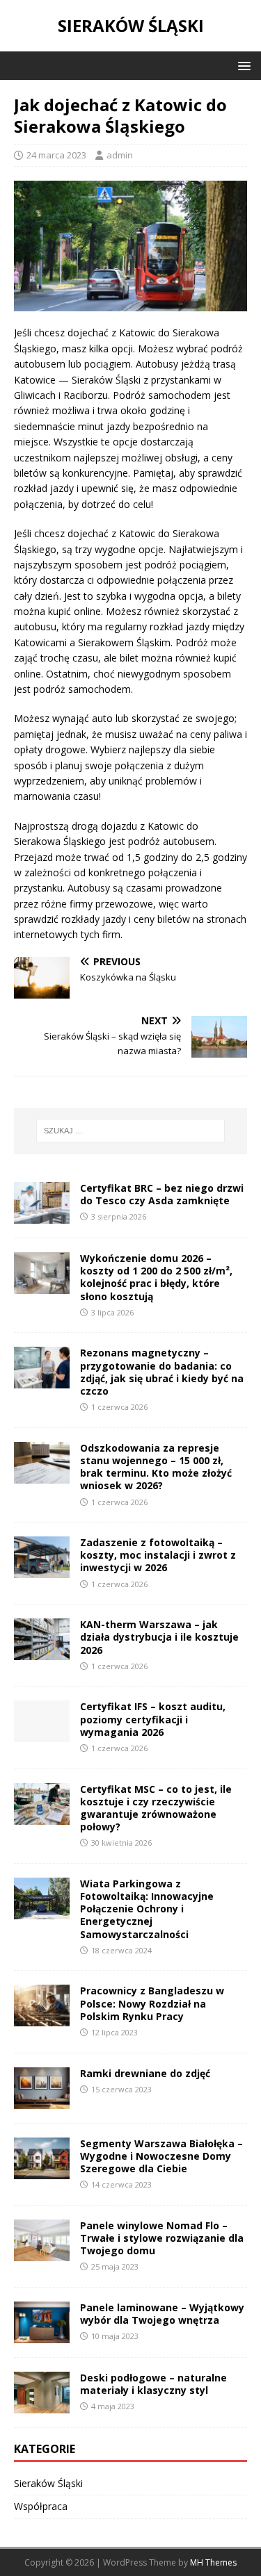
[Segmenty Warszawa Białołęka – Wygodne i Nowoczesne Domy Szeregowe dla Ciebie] (42, 2171)
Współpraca (41, 2506)
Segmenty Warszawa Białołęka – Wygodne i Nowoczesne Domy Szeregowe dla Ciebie (161, 2156)
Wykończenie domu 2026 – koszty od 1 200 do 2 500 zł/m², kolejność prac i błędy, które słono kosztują (156, 1277)
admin (120, 155)
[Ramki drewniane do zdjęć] (42, 2100)
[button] (242, 65)
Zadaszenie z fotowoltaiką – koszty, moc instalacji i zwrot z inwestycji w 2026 (158, 1555)
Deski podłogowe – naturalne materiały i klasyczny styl (153, 2384)
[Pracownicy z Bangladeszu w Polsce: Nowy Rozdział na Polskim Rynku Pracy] (42, 2018)
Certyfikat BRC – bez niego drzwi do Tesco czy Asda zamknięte (162, 1194)
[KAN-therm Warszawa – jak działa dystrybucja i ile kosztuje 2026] (42, 1652)
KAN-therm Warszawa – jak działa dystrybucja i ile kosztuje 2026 (159, 1637)
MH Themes (213, 2562)
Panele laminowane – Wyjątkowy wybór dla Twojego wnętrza (162, 2314)
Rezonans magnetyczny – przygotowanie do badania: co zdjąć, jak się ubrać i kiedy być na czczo (162, 1372)
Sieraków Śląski (48, 2483)
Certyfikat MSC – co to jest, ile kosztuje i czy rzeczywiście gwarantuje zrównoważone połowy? (156, 1808)
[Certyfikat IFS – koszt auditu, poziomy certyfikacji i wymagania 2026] (42, 1734)
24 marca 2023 (56, 155)
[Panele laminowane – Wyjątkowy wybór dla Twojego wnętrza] (42, 2335)
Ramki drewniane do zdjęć (145, 2073)
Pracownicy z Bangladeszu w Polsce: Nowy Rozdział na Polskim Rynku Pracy (152, 2003)
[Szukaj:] (131, 1131)
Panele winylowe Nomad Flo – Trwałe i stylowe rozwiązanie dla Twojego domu (162, 2238)
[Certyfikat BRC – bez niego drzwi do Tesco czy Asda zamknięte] (42, 1216)
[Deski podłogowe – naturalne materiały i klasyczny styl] (42, 2405)
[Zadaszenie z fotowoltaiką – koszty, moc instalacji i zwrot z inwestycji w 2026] (42, 1570)
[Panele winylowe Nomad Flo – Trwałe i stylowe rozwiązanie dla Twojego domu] (42, 2253)
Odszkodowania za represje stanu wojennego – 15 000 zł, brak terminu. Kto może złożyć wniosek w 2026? (156, 1467)
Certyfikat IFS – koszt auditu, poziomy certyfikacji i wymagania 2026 (153, 1719)
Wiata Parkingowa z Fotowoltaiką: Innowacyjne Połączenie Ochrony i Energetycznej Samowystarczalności (147, 1909)
